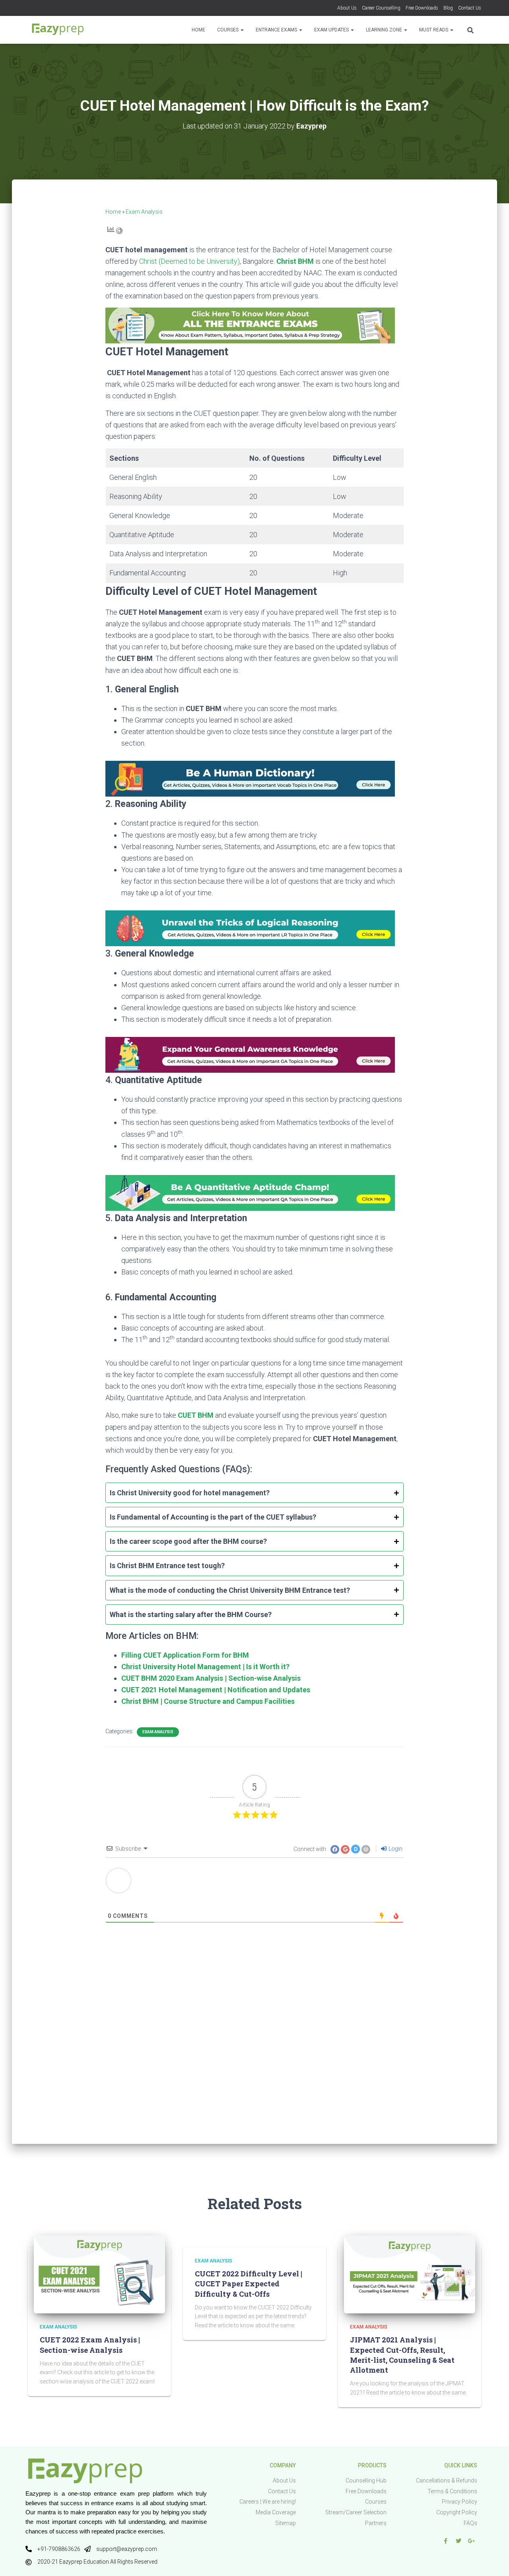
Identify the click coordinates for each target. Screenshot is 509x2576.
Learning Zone (385, 30)
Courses (228, 30)
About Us (347, 8)
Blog (448, 8)
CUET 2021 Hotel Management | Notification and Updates (216, 1690)
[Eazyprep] (58, 30)
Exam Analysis (144, 212)
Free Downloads (422, 8)
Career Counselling (381, 8)
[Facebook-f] (445, 2541)
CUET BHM (196, 1415)
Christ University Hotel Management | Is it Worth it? (205, 1667)
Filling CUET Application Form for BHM (185, 1655)
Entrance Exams (277, 30)
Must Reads (434, 30)
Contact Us (470, 8)
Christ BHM (295, 261)
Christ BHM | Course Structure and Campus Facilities (208, 1701)
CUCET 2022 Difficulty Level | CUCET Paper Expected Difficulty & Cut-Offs (249, 2284)
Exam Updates (332, 30)
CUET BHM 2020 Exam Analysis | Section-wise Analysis (211, 1678)
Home (198, 30)
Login (395, 1849)
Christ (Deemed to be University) (189, 261)
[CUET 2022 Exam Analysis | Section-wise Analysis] (99, 2274)
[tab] (254, 1493)
